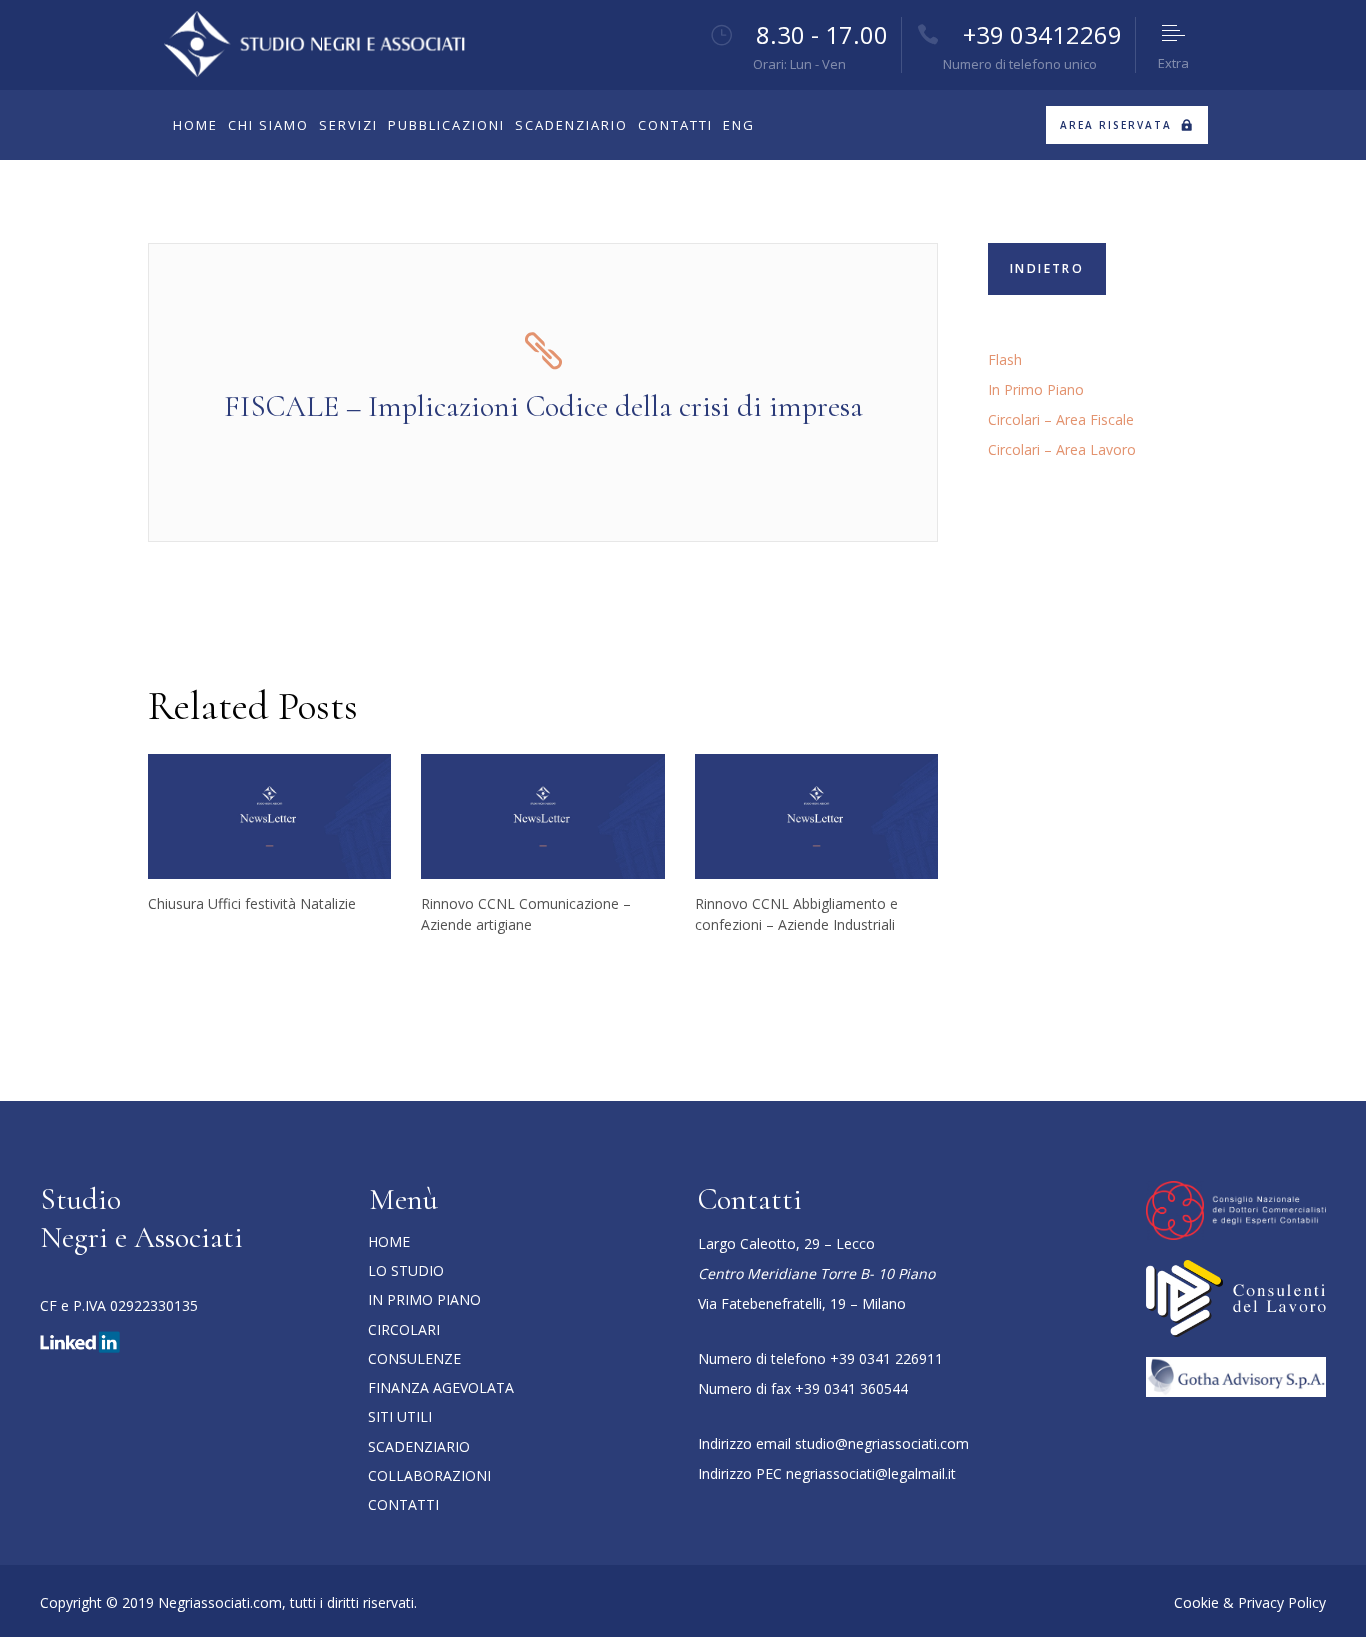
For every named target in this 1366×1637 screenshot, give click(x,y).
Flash (1005, 359)
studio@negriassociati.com (882, 1443)
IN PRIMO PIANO (424, 1299)
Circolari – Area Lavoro (1062, 449)
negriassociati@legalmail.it (871, 1473)
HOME (389, 1241)
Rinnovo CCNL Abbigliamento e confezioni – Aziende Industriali (796, 913)
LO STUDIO (406, 1270)
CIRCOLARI (404, 1329)
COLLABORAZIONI (429, 1475)
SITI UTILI (400, 1416)
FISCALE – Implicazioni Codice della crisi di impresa (543, 406)
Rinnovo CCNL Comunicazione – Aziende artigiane (526, 913)
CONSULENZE (414, 1358)
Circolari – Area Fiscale (1061, 419)
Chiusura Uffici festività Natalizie (252, 903)
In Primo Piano (1036, 389)
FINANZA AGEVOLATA (441, 1387)
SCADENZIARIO (419, 1446)
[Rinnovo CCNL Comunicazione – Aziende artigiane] (542, 816)
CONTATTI (403, 1504)
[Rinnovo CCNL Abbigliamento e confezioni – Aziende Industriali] (816, 816)
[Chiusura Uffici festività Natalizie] (269, 816)
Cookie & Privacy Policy (1250, 1602)
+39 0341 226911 (886, 1358)
